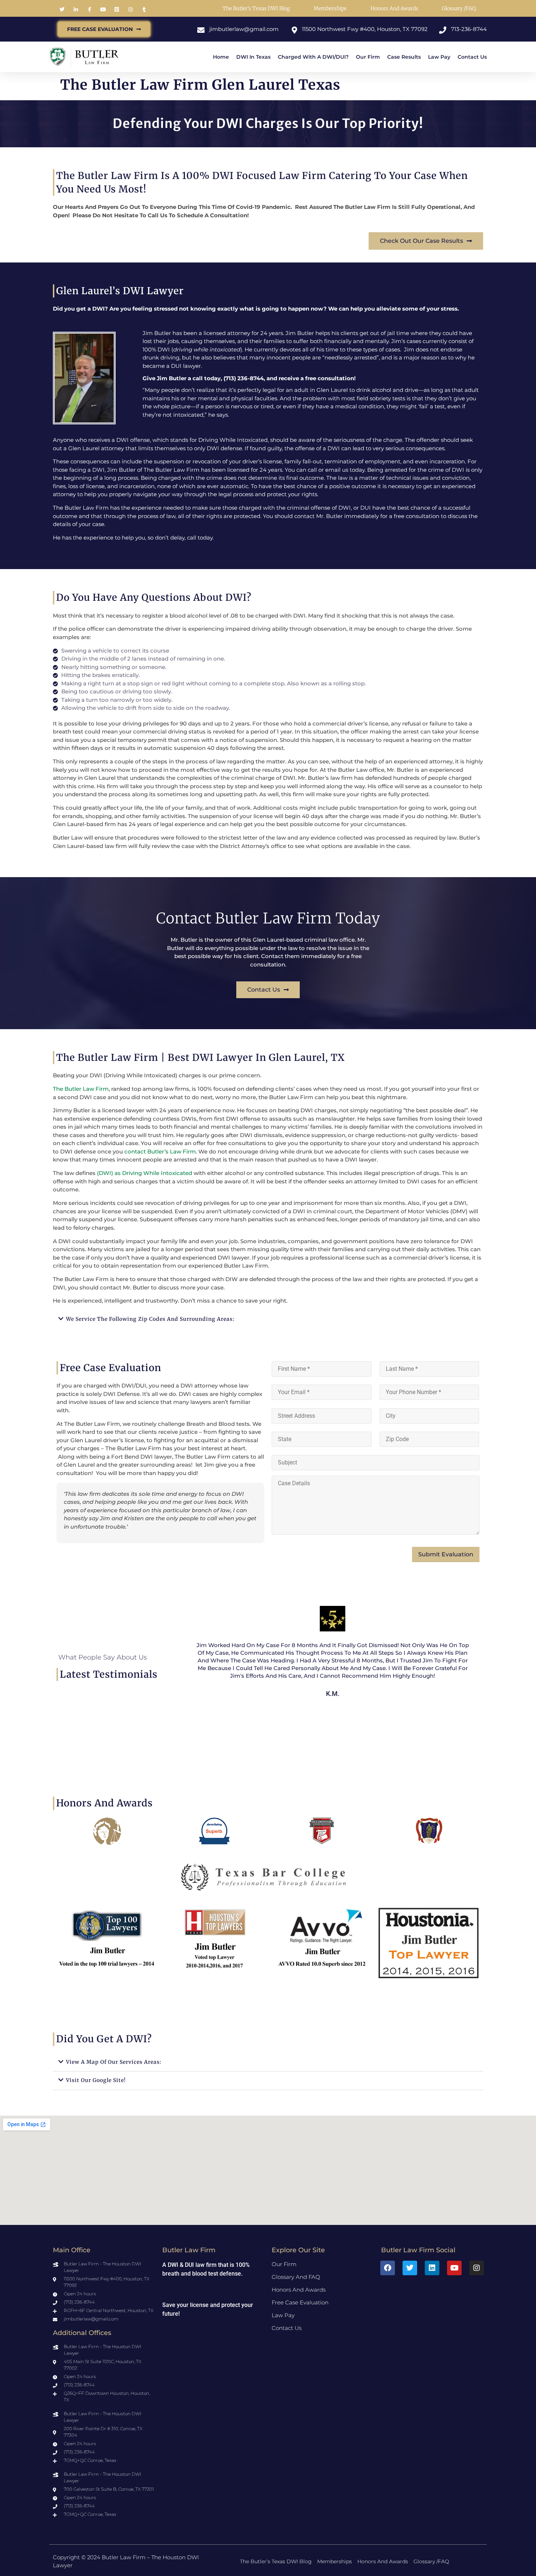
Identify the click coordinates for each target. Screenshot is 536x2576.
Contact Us (472, 57)
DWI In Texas (253, 57)
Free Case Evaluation (300, 2302)
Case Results (404, 57)
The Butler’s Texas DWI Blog (256, 8)
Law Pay (439, 57)
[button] (268, 1319)
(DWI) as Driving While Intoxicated (144, 1173)
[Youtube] (454, 2268)
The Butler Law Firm (81, 1089)
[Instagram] (477, 2268)
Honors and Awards (394, 8)
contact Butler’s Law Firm (159, 1151)
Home (221, 57)
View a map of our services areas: (114, 2062)
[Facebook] (388, 2268)
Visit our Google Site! (96, 2080)
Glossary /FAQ (459, 8)
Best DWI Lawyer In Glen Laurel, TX (256, 1057)
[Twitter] (410, 2268)
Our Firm (368, 57)
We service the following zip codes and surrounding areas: (150, 1319)
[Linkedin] (432, 2268)
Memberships (330, 8)
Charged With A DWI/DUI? (313, 57)
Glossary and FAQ (296, 2277)
